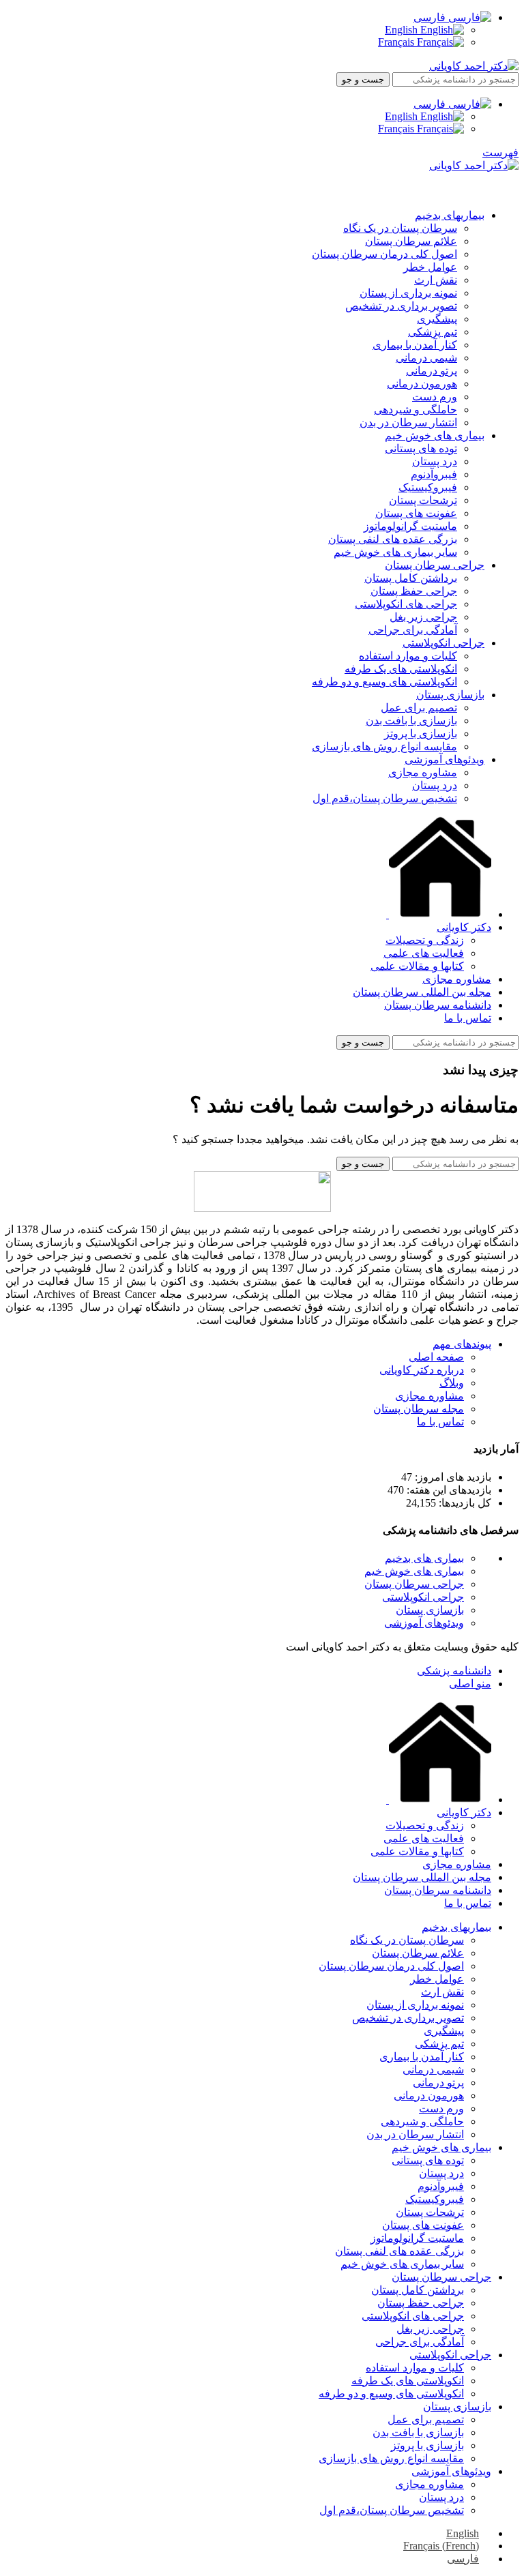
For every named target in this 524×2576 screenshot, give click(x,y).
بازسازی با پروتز (421, 734)
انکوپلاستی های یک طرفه (401, 669)
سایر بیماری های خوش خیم (395, 552)
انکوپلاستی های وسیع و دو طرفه (384, 682)
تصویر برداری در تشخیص (401, 306)
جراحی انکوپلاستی (423, 1597)
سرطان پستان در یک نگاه (400, 228)
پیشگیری (437, 319)
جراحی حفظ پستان (414, 591)
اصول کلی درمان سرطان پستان (384, 254)
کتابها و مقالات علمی (417, 966)
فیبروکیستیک (428, 487)
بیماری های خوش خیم (414, 1571)
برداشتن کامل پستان (411, 578)
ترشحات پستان (423, 500)
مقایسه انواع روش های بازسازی (384, 746)
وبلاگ (452, 1383)
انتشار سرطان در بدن (408, 423)
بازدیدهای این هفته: (448, 1490)
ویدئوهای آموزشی (424, 1623)
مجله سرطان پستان (419, 1409)
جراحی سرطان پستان (414, 1584)
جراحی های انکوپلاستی (406, 604)
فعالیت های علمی (424, 953)
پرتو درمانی (432, 371)
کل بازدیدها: (464, 1503)
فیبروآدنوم (434, 474)
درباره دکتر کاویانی (422, 1370)
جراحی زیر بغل (423, 617)
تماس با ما (440, 1422)
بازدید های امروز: (452, 1477)
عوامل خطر (430, 267)
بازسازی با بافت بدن (411, 721)
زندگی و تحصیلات (425, 940)
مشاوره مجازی (423, 772)
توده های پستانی (421, 448)
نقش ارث (436, 280)
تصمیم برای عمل (419, 708)
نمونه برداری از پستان (408, 293)
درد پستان (435, 461)
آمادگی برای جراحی (413, 630)
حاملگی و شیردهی (416, 410)
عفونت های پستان (416, 513)
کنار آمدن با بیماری (415, 345)
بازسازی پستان (430, 1610)
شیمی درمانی (426, 358)
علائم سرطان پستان (411, 241)
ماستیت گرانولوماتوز (410, 526)
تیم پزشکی (433, 332)
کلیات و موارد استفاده (408, 656)
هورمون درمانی (422, 384)
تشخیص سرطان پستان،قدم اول (385, 798)
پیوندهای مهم (462, 1344)
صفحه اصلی (436, 1357)
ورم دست (435, 397)
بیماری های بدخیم (424, 1558)
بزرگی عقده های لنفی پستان (393, 539)
